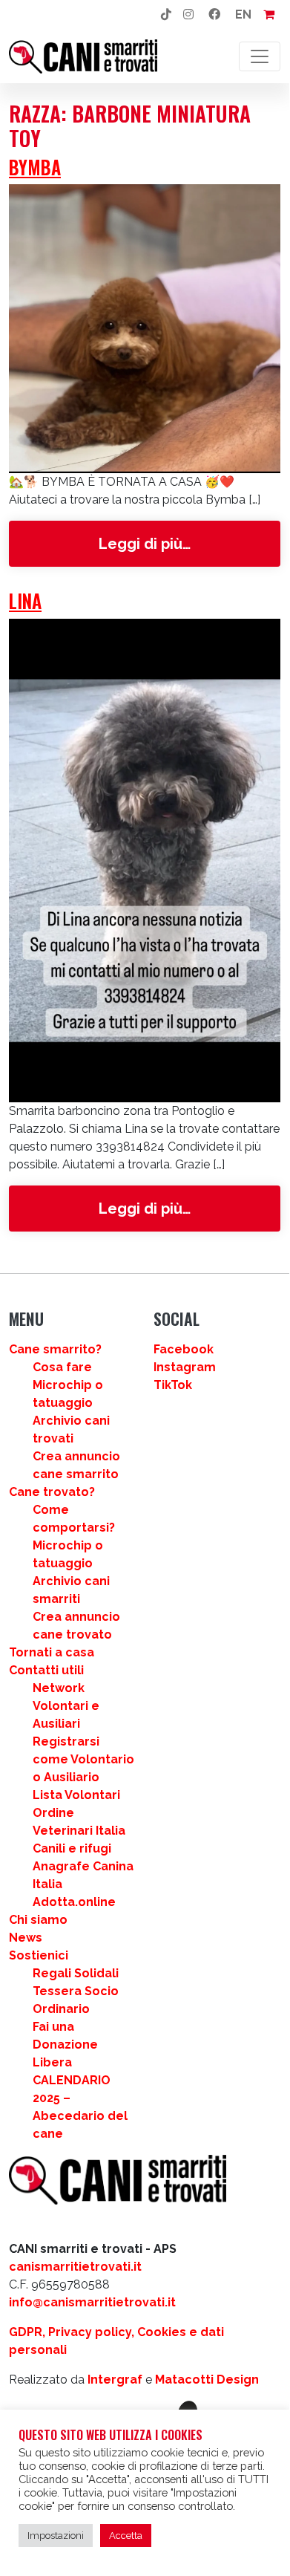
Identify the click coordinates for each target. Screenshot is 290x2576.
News (26, 1938)
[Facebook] (214, 15)
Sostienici (39, 1955)
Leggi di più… (188, 543)
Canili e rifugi (72, 1848)
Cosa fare (62, 1367)
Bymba (35, 167)
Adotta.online (74, 1902)
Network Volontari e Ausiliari (66, 1706)
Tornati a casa (52, 1652)
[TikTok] (166, 15)
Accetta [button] (126, 2536)
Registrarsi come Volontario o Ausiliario (83, 1759)
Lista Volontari (76, 1795)
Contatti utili (46, 1670)
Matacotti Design (207, 2380)
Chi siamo (38, 1920)
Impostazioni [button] (56, 2536)
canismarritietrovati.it (75, 2267)
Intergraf (115, 2380)
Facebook (184, 1349)
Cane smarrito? (55, 1349)
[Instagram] (188, 15)
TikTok (173, 1385)
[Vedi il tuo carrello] (269, 15)
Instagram (185, 1367)
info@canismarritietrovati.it (92, 2302)
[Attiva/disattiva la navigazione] (260, 56)
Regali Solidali (76, 1973)
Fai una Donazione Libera (65, 2045)
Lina (25, 601)
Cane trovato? (52, 1492)
